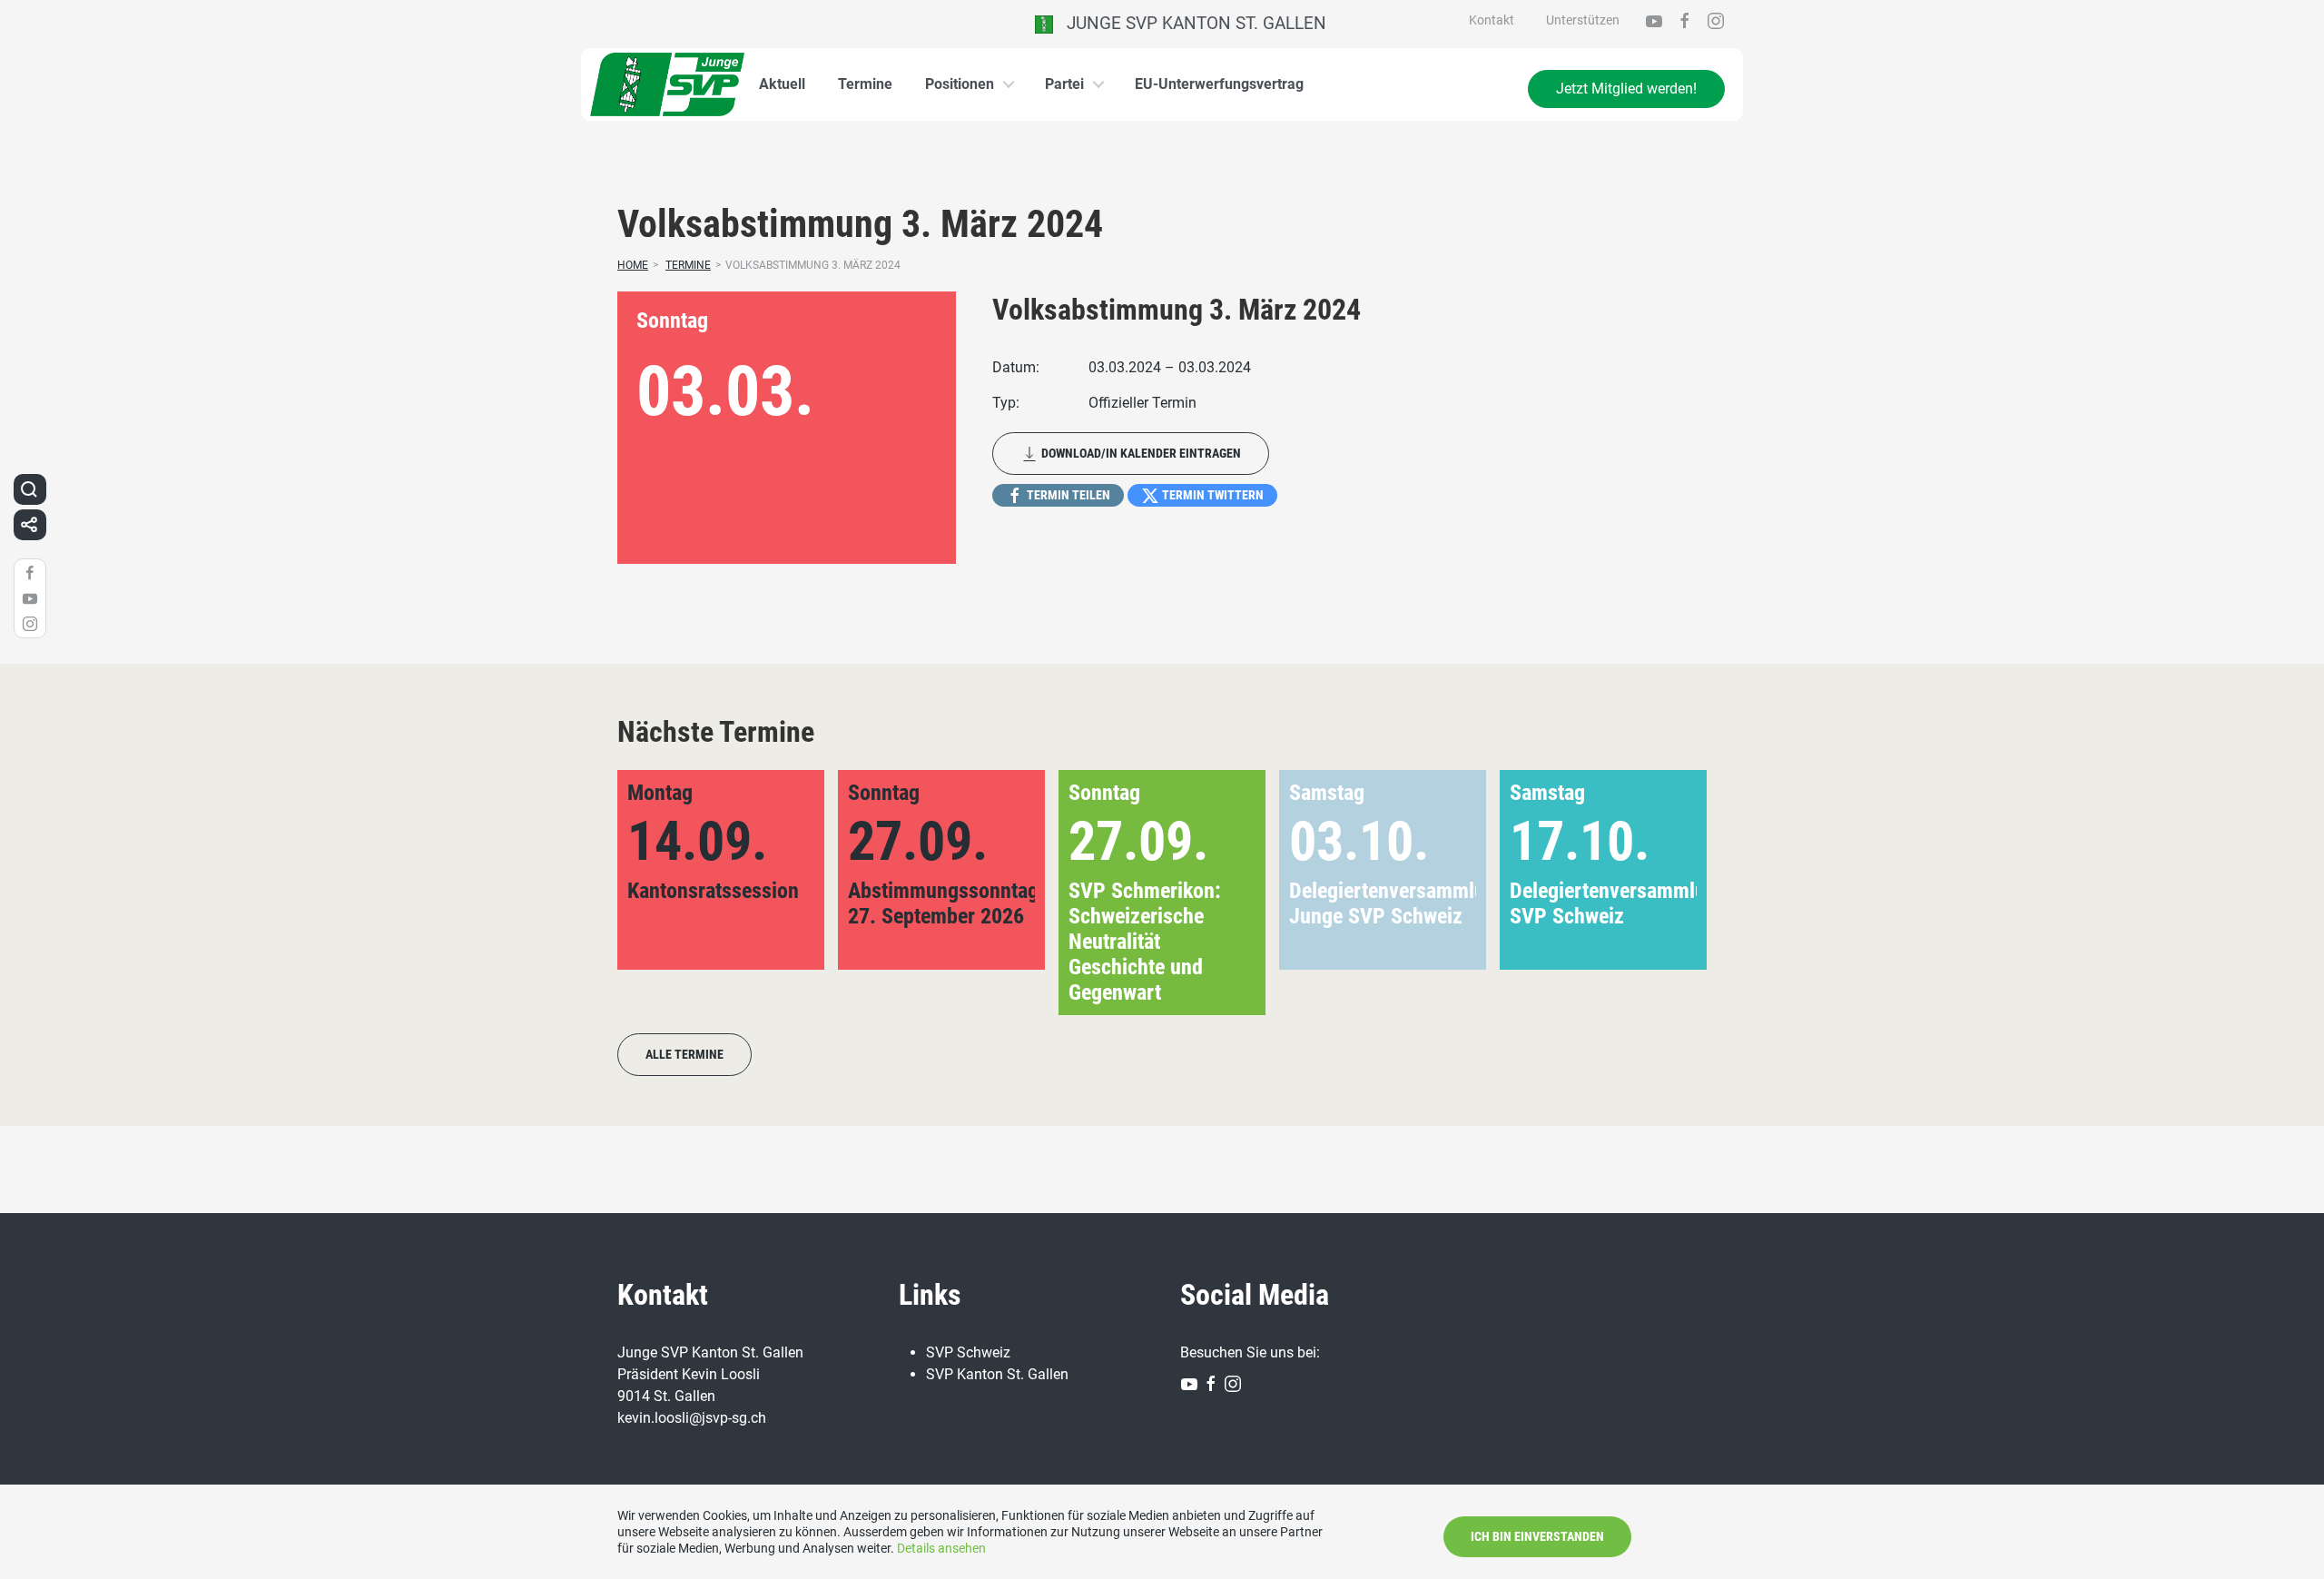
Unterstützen (1583, 20)
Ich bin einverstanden (1537, 1536)
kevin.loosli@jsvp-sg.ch (692, 1418)
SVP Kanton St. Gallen (997, 1374)
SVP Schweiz (968, 1352)
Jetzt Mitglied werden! (1626, 89)
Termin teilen (1067, 495)
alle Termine (684, 1054)
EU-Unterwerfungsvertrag (1219, 84)
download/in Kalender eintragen (1140, 453)
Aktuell (782, 84)
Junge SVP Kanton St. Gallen (1190, 23)
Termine (865, 84)
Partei (1064, 84)
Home (633, 265)
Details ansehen (941, 1548)
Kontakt (1492, 20)
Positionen (960, 84)
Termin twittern (1211, 495)
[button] (1664, 893)
